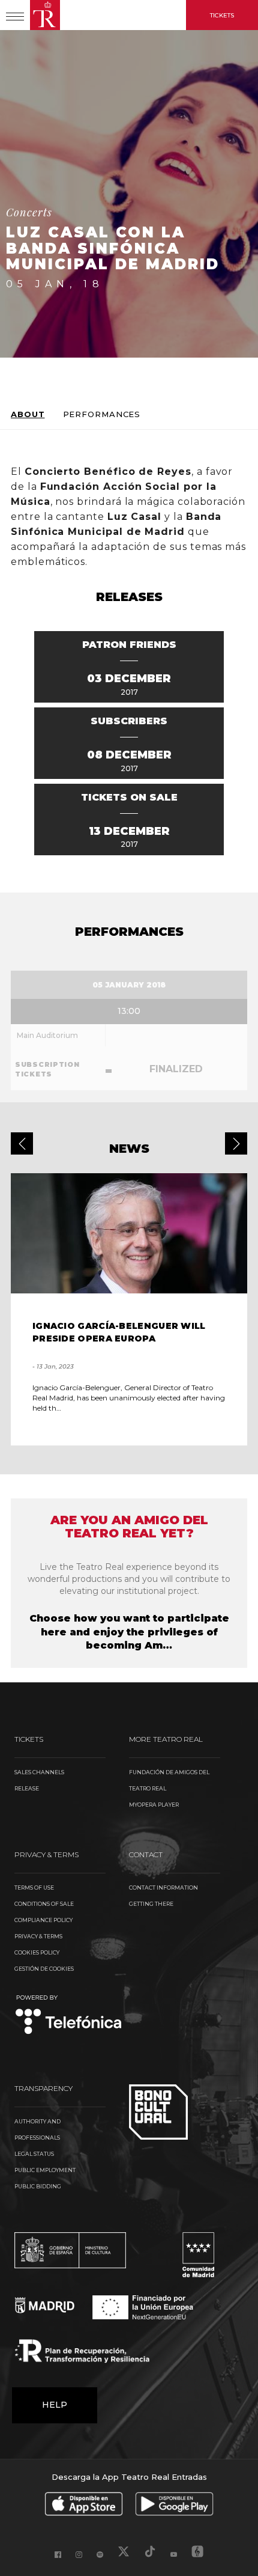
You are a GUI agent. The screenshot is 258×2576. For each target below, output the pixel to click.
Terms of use (34, 1888)
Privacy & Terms (38, 1936)
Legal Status (34, 2154)
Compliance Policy (43, 1920)
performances (102, 414)
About (28, 414)
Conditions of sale (44, 1904)
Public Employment (45, 2170)
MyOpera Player (154, 1805)
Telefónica (69, 2016)
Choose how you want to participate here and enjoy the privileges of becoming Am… (129, 1632)
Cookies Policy (37, 1952)
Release (27, 1788)
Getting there (151, 1904)
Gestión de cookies (44, 1969)
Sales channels (39, 1772)
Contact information (163, 1888)
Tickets (222, 15)
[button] (22, 1143)
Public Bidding (38, 2186)
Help (55, 2405)
